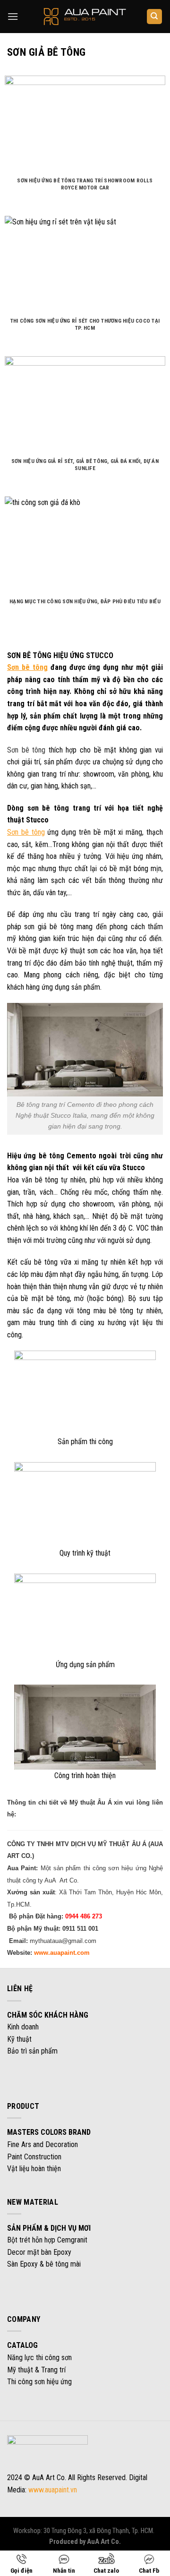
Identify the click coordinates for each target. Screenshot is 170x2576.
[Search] (155, 17)
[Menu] (13, 16)
